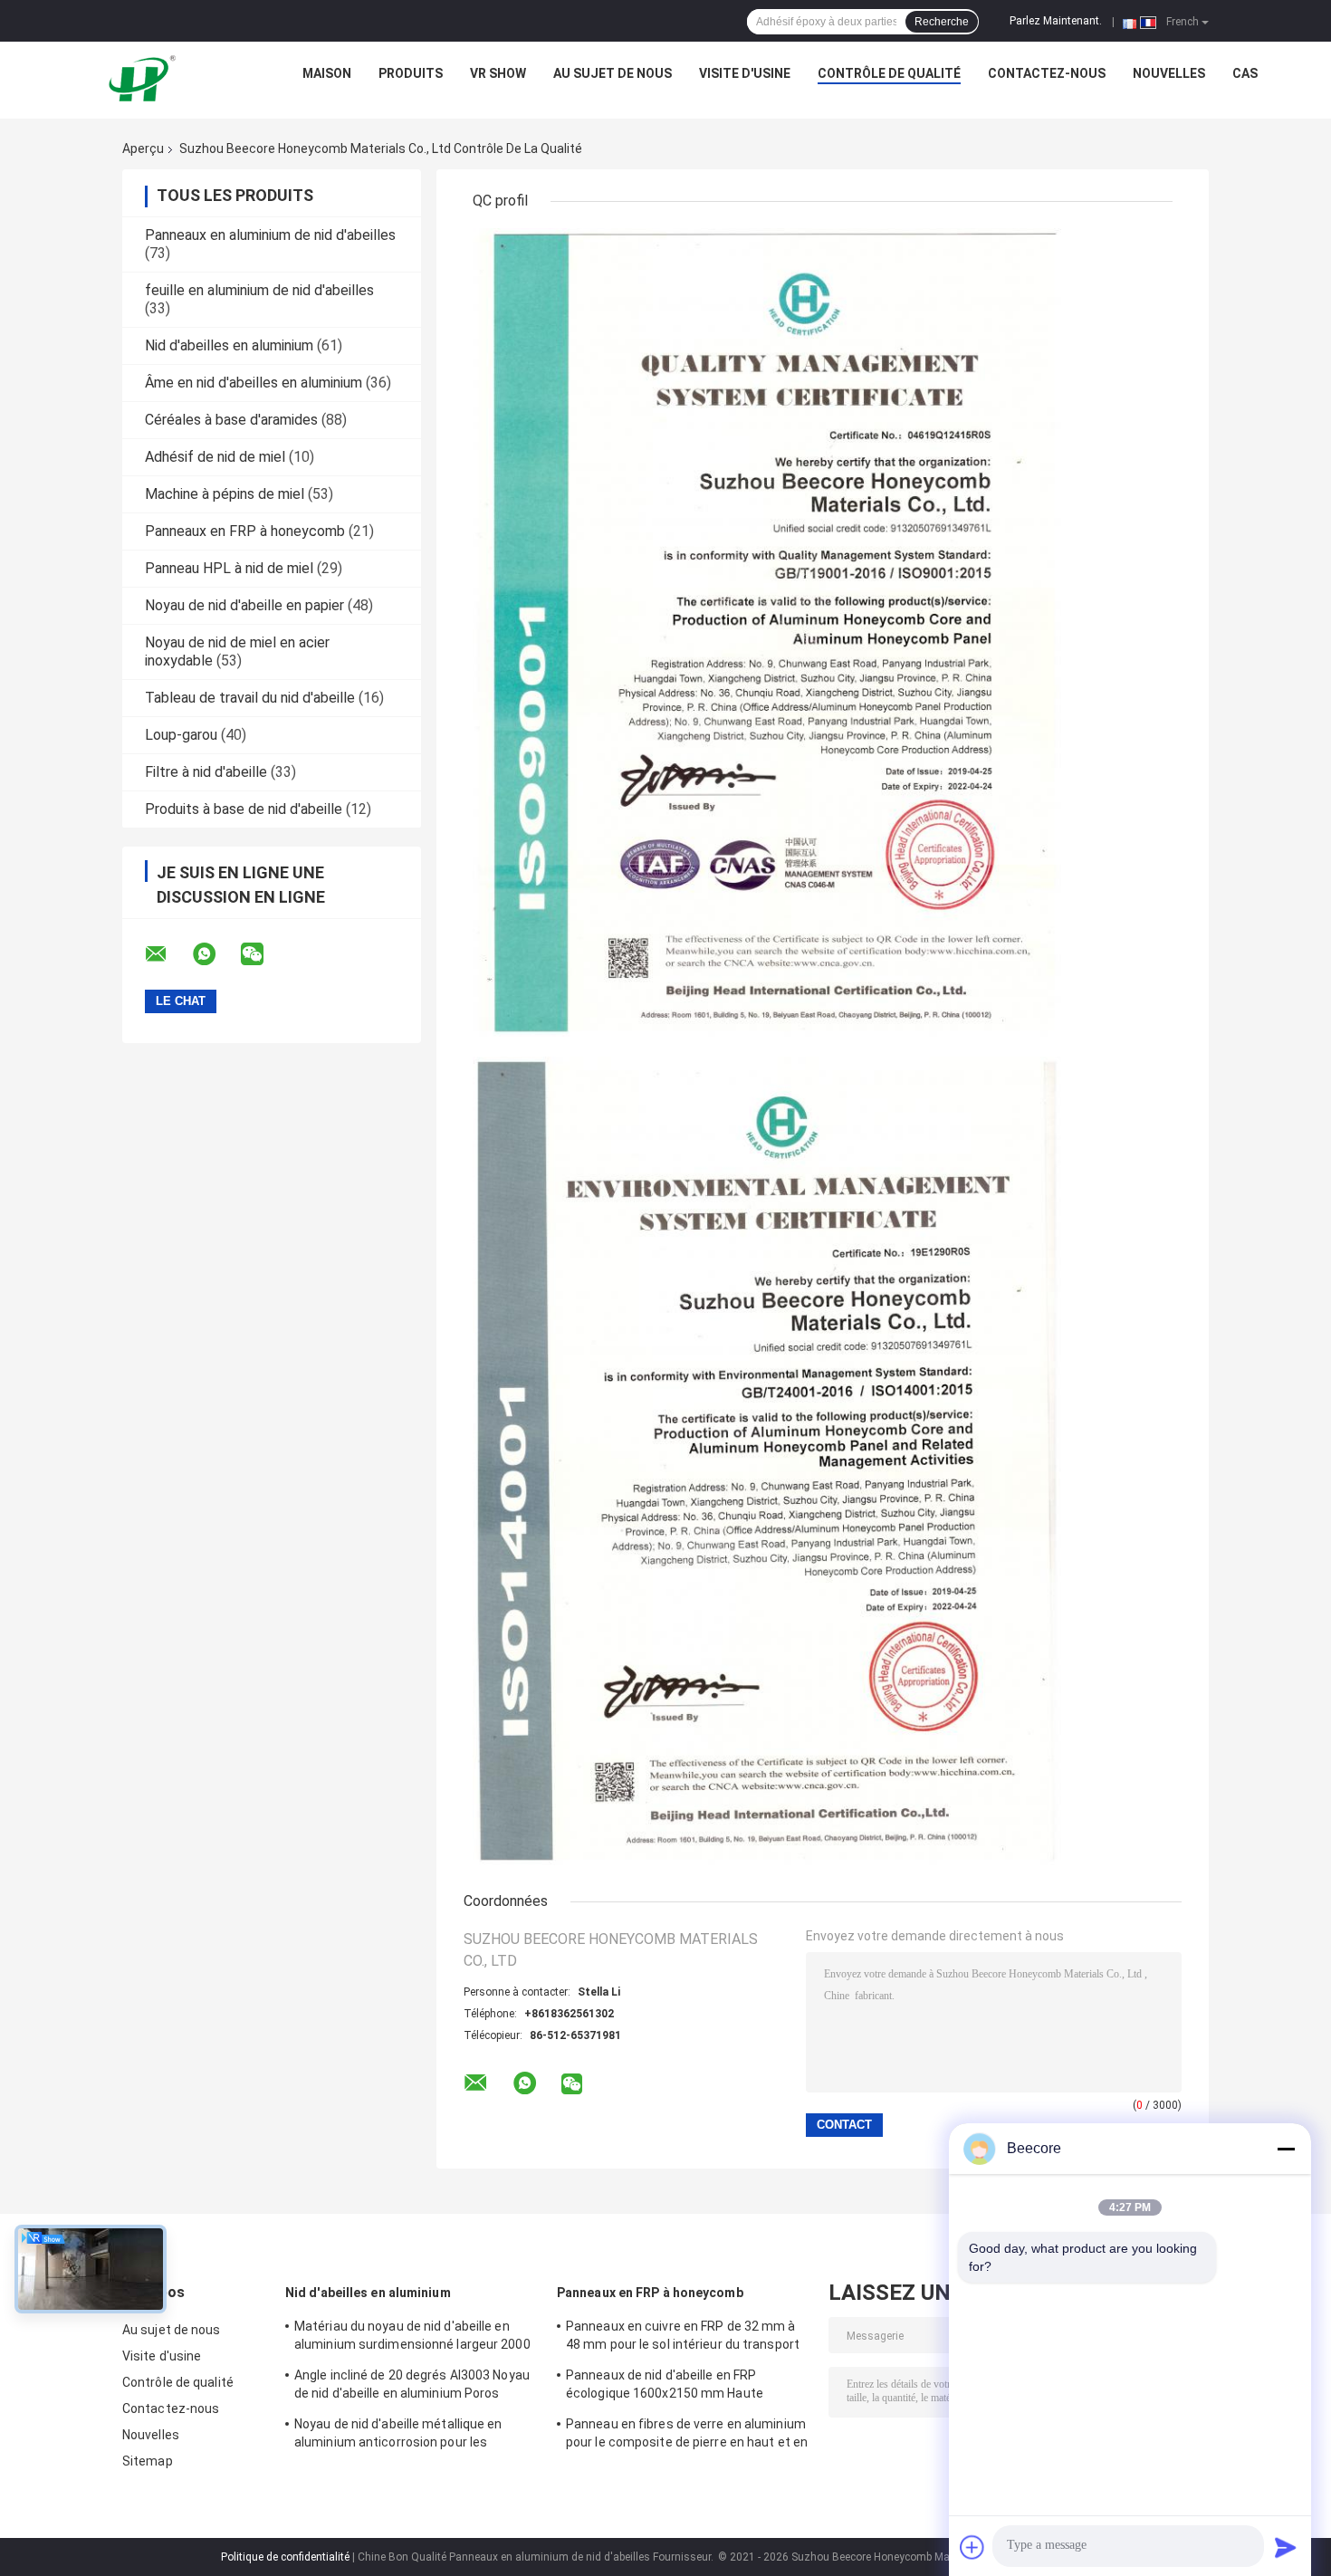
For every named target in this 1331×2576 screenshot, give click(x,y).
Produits (411, 73)
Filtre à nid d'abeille (206, 772)
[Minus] (1286, 2149)
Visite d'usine (745, 73)
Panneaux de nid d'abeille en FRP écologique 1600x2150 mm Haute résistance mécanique (665, 2387)
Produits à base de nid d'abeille (244, 809)
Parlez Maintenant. (1056, 21)
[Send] (1286, 2547)
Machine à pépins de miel (225, 494)
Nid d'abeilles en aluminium (229, 345)
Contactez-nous (1047, 73)
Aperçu (143, 148)
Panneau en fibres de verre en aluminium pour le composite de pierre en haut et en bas (687, 2436)
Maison (327, 73)
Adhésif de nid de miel (215, 457)
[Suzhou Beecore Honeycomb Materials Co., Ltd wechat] (263, 954)
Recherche (942, 22)
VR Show (498, 73)
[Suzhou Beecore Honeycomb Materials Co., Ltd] (146, 78)
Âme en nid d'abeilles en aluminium (254, 383)
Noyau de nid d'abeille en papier (244, 605)
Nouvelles (1169, 73)
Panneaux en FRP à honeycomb (245, 531)
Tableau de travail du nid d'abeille (250, 698)
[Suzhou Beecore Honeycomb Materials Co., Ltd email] (168, 954)
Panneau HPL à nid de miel (229, 568)
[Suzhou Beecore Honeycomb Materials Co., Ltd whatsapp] (215, 954)
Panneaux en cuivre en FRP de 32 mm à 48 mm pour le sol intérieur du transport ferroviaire (683, 2338)
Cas (1245, 73)
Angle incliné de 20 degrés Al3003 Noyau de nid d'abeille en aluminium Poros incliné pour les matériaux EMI (412, 2387)
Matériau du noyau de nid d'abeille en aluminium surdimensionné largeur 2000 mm (412, 2338)
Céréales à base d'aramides (231, 420)
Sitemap (148, 2461)
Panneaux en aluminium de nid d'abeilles (270, 235)
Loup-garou (181, 735)
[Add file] (972, 2547)
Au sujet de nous (613, 73)
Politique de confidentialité (285, 2557)
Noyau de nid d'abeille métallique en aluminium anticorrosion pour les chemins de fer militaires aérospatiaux (408, 2436)
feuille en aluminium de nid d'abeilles (259, 290)
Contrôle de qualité (889, 73)
